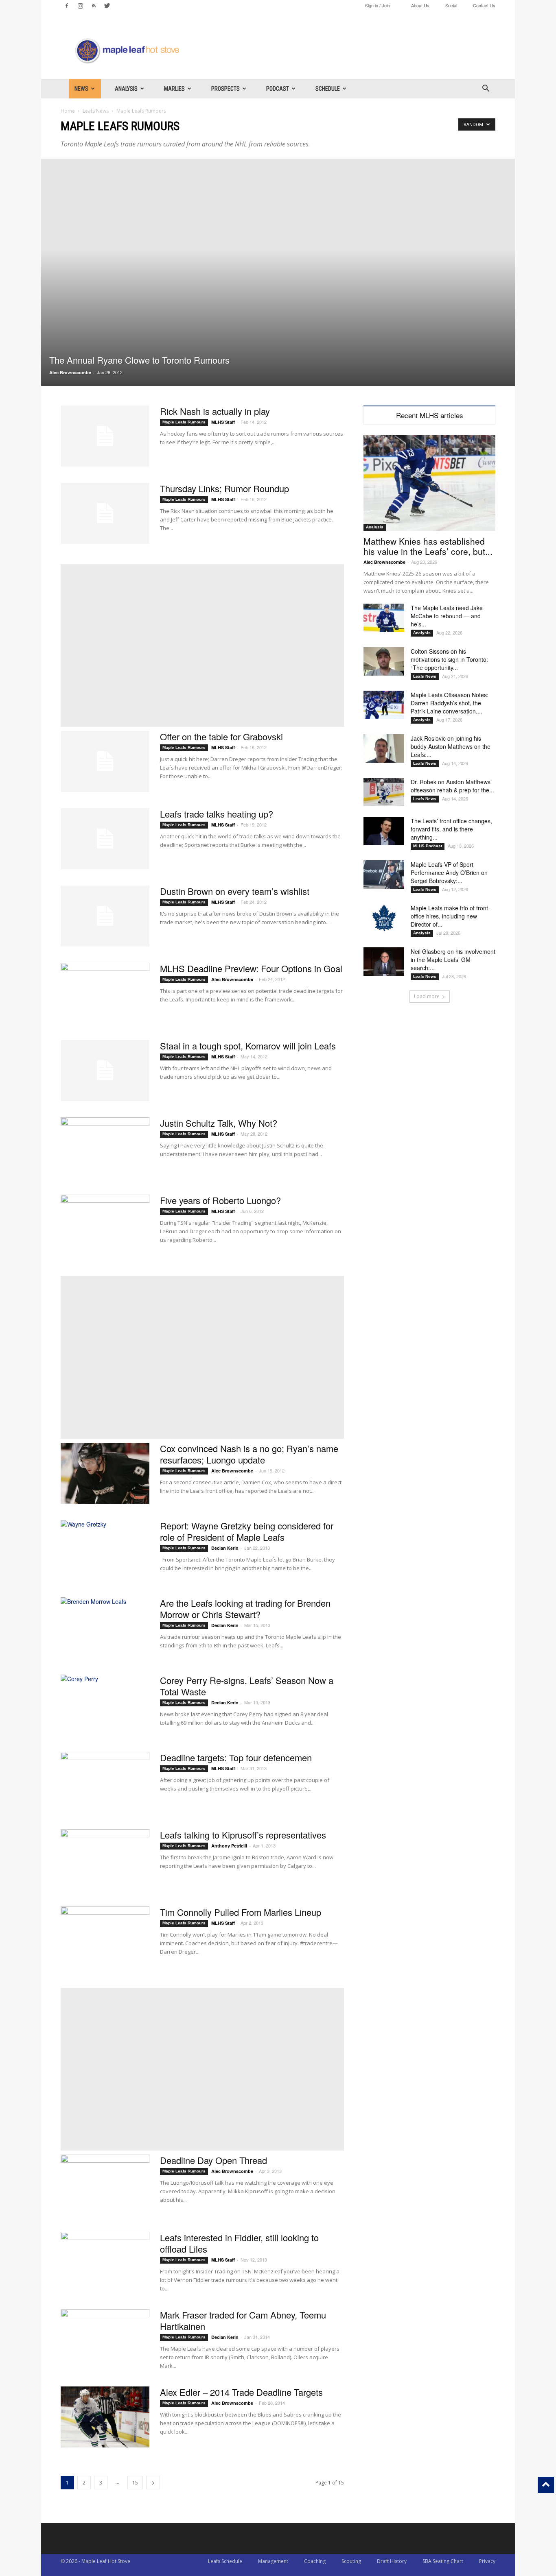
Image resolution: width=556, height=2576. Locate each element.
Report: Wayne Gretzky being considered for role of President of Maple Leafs (247, 1531)
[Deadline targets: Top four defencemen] (105, 1782)
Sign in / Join (378, 5)
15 (135, 2483)
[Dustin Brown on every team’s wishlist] (105, 916)
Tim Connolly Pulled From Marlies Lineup (241, 1912)
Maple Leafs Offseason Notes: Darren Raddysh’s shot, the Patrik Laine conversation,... (450, 703)
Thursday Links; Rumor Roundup (224, 488)
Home (68, 111)
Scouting (351, 2561)
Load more (427, 996)
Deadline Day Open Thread (213, 2160)
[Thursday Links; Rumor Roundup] (105, 513)
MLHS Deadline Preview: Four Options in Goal (251, 968)
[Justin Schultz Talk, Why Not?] (105, 1148)
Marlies (174, 89)
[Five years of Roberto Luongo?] (105, 1225)
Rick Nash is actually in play (215, 411)
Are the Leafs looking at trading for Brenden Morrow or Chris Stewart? (245, 1609)
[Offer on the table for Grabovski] (105, 761)
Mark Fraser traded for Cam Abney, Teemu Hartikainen (243, 2320)
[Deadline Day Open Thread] (105, 2185)
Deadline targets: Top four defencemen (236, 1757)
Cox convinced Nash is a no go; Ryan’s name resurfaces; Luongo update (249, 1454)
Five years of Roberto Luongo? (220, 1200)
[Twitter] (107, 6)
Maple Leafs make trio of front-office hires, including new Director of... (450, 916)
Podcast (278, 89)
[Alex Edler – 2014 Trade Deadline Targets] (105, 2417)
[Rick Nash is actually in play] (105, 436)
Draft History (392, 2561)
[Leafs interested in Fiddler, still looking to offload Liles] (105, 2262)
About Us (420, 5)
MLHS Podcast (428, 846)
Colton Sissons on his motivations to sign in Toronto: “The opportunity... (449, 659)
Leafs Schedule (225, 2561)
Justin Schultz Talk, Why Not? (219, 1123)
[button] (486, 89)
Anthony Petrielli (229, 1846)
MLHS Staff (223, 422)
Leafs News (96, 111)
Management (273, 2561)
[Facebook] (67, 6)
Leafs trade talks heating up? (217, 814)
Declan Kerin (225, 1548)
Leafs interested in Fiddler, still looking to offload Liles (239, 2243)
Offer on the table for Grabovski (221, 736)
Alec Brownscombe (70, 372)
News (81, 89)
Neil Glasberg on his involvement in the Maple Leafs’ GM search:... (453, 960)
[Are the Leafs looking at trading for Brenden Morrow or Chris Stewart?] (105, 1628)
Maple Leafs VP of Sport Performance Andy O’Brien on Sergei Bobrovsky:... (449, 872)
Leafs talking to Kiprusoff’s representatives (243, 1835)
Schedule (328, 89)
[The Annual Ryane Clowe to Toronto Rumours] (278, 272)
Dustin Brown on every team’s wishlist (235, 891)
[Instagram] (80, 6)
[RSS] (94, 6)
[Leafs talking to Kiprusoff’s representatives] (105, 1860)
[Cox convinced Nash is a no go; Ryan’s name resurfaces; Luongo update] (105, 1473)
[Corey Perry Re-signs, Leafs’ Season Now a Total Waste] (105, 1705)
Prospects (225, 89)
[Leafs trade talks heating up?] (105, 839)
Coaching (315, 2561)
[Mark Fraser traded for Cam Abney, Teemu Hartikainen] (105, 2340)
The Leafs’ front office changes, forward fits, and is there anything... (451, 829)
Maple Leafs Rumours (184, 422)
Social (451, 5)
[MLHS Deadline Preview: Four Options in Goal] (105, 993)
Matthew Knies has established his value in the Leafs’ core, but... (428, 546)
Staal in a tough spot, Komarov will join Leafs (248, 1046)
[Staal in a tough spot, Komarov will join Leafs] (105, 1071)
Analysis (126, 89)
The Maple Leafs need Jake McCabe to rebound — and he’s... (447, 616)
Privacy (487, 2561)
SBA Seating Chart (443, 2561)
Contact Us (484, 5)
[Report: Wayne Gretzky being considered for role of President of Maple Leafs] (105, 1551)
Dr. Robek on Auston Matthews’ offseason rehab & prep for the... (452, 786)
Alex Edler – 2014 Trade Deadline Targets (241, 2392)
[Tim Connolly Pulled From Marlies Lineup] (105, 1937)
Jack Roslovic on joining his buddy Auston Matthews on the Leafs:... (451, 746)
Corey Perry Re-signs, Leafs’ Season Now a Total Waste (247, 1686)
